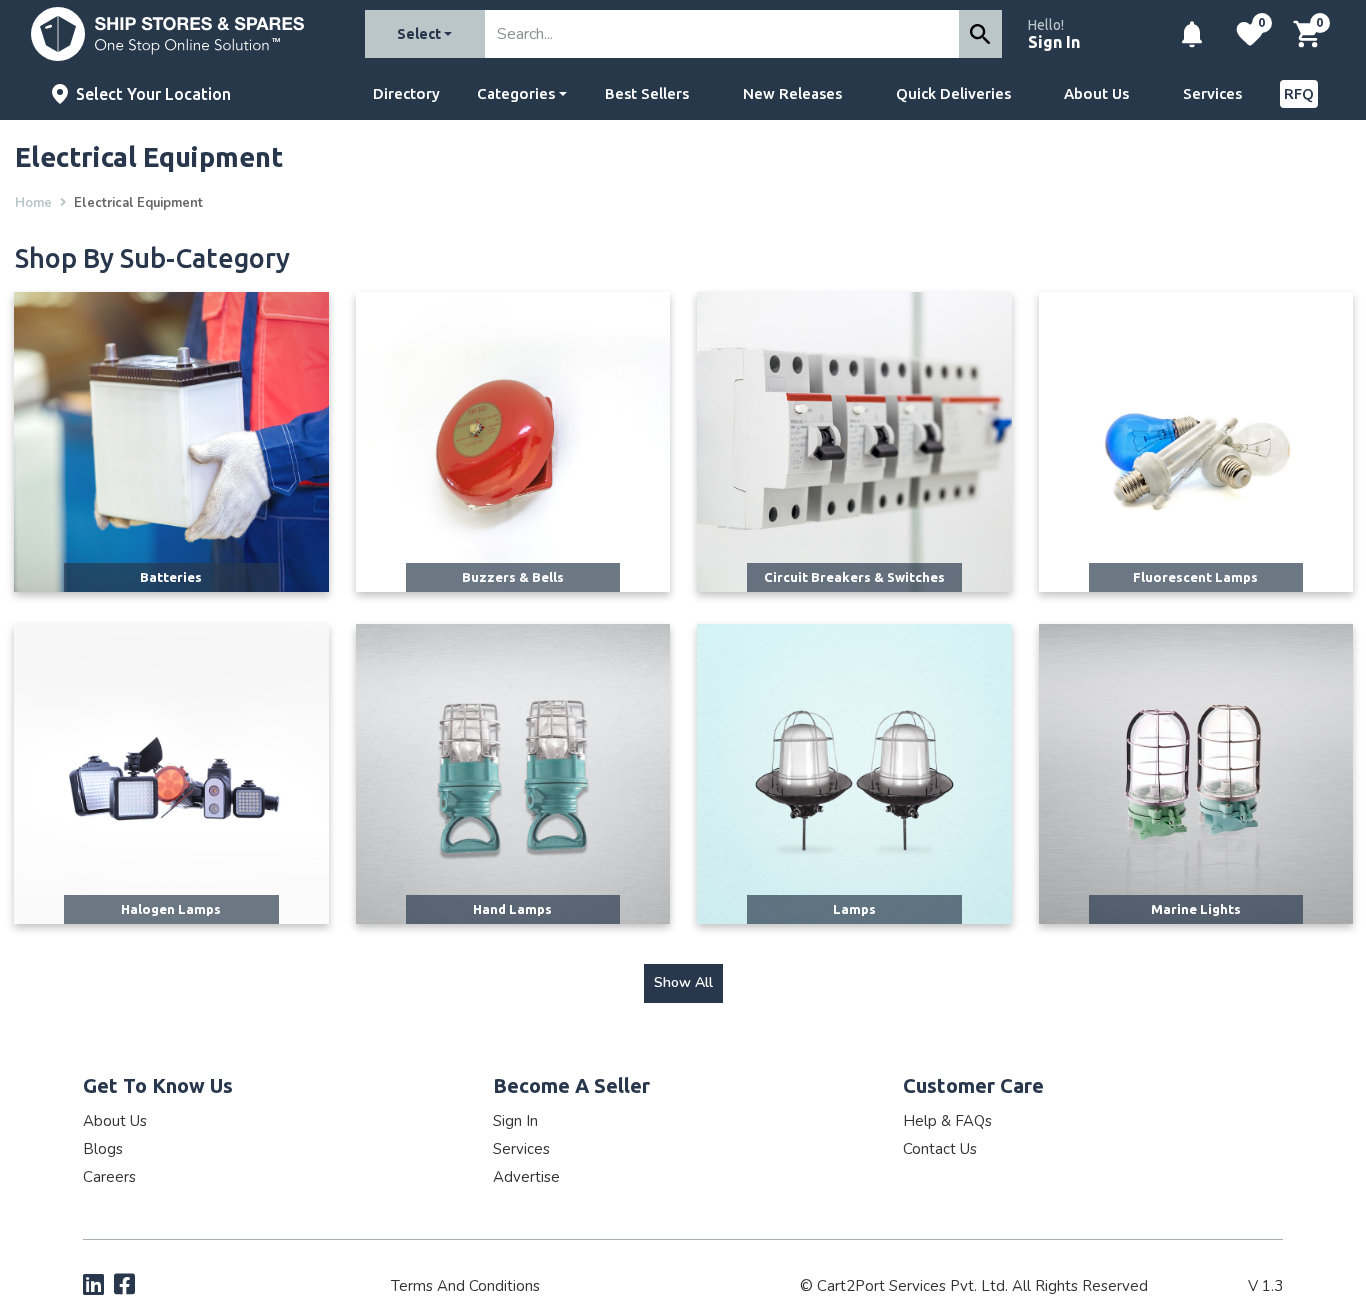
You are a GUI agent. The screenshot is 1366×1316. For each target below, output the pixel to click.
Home (33, 203)
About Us (1096, 93)
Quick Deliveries (953, 93)
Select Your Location (153, 94)
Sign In (1054, 42)
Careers (109, 1177)
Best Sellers (647, 93)
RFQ (1299, 93)
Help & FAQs (947, 1121)
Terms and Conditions (465, 1286)
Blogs (103, 1149)
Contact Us (940, 1149)
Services (1212, 93)
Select (419, 34)
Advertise (526, 1177)
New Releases (792, 93)
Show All (683, 982)
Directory (406, 93)
